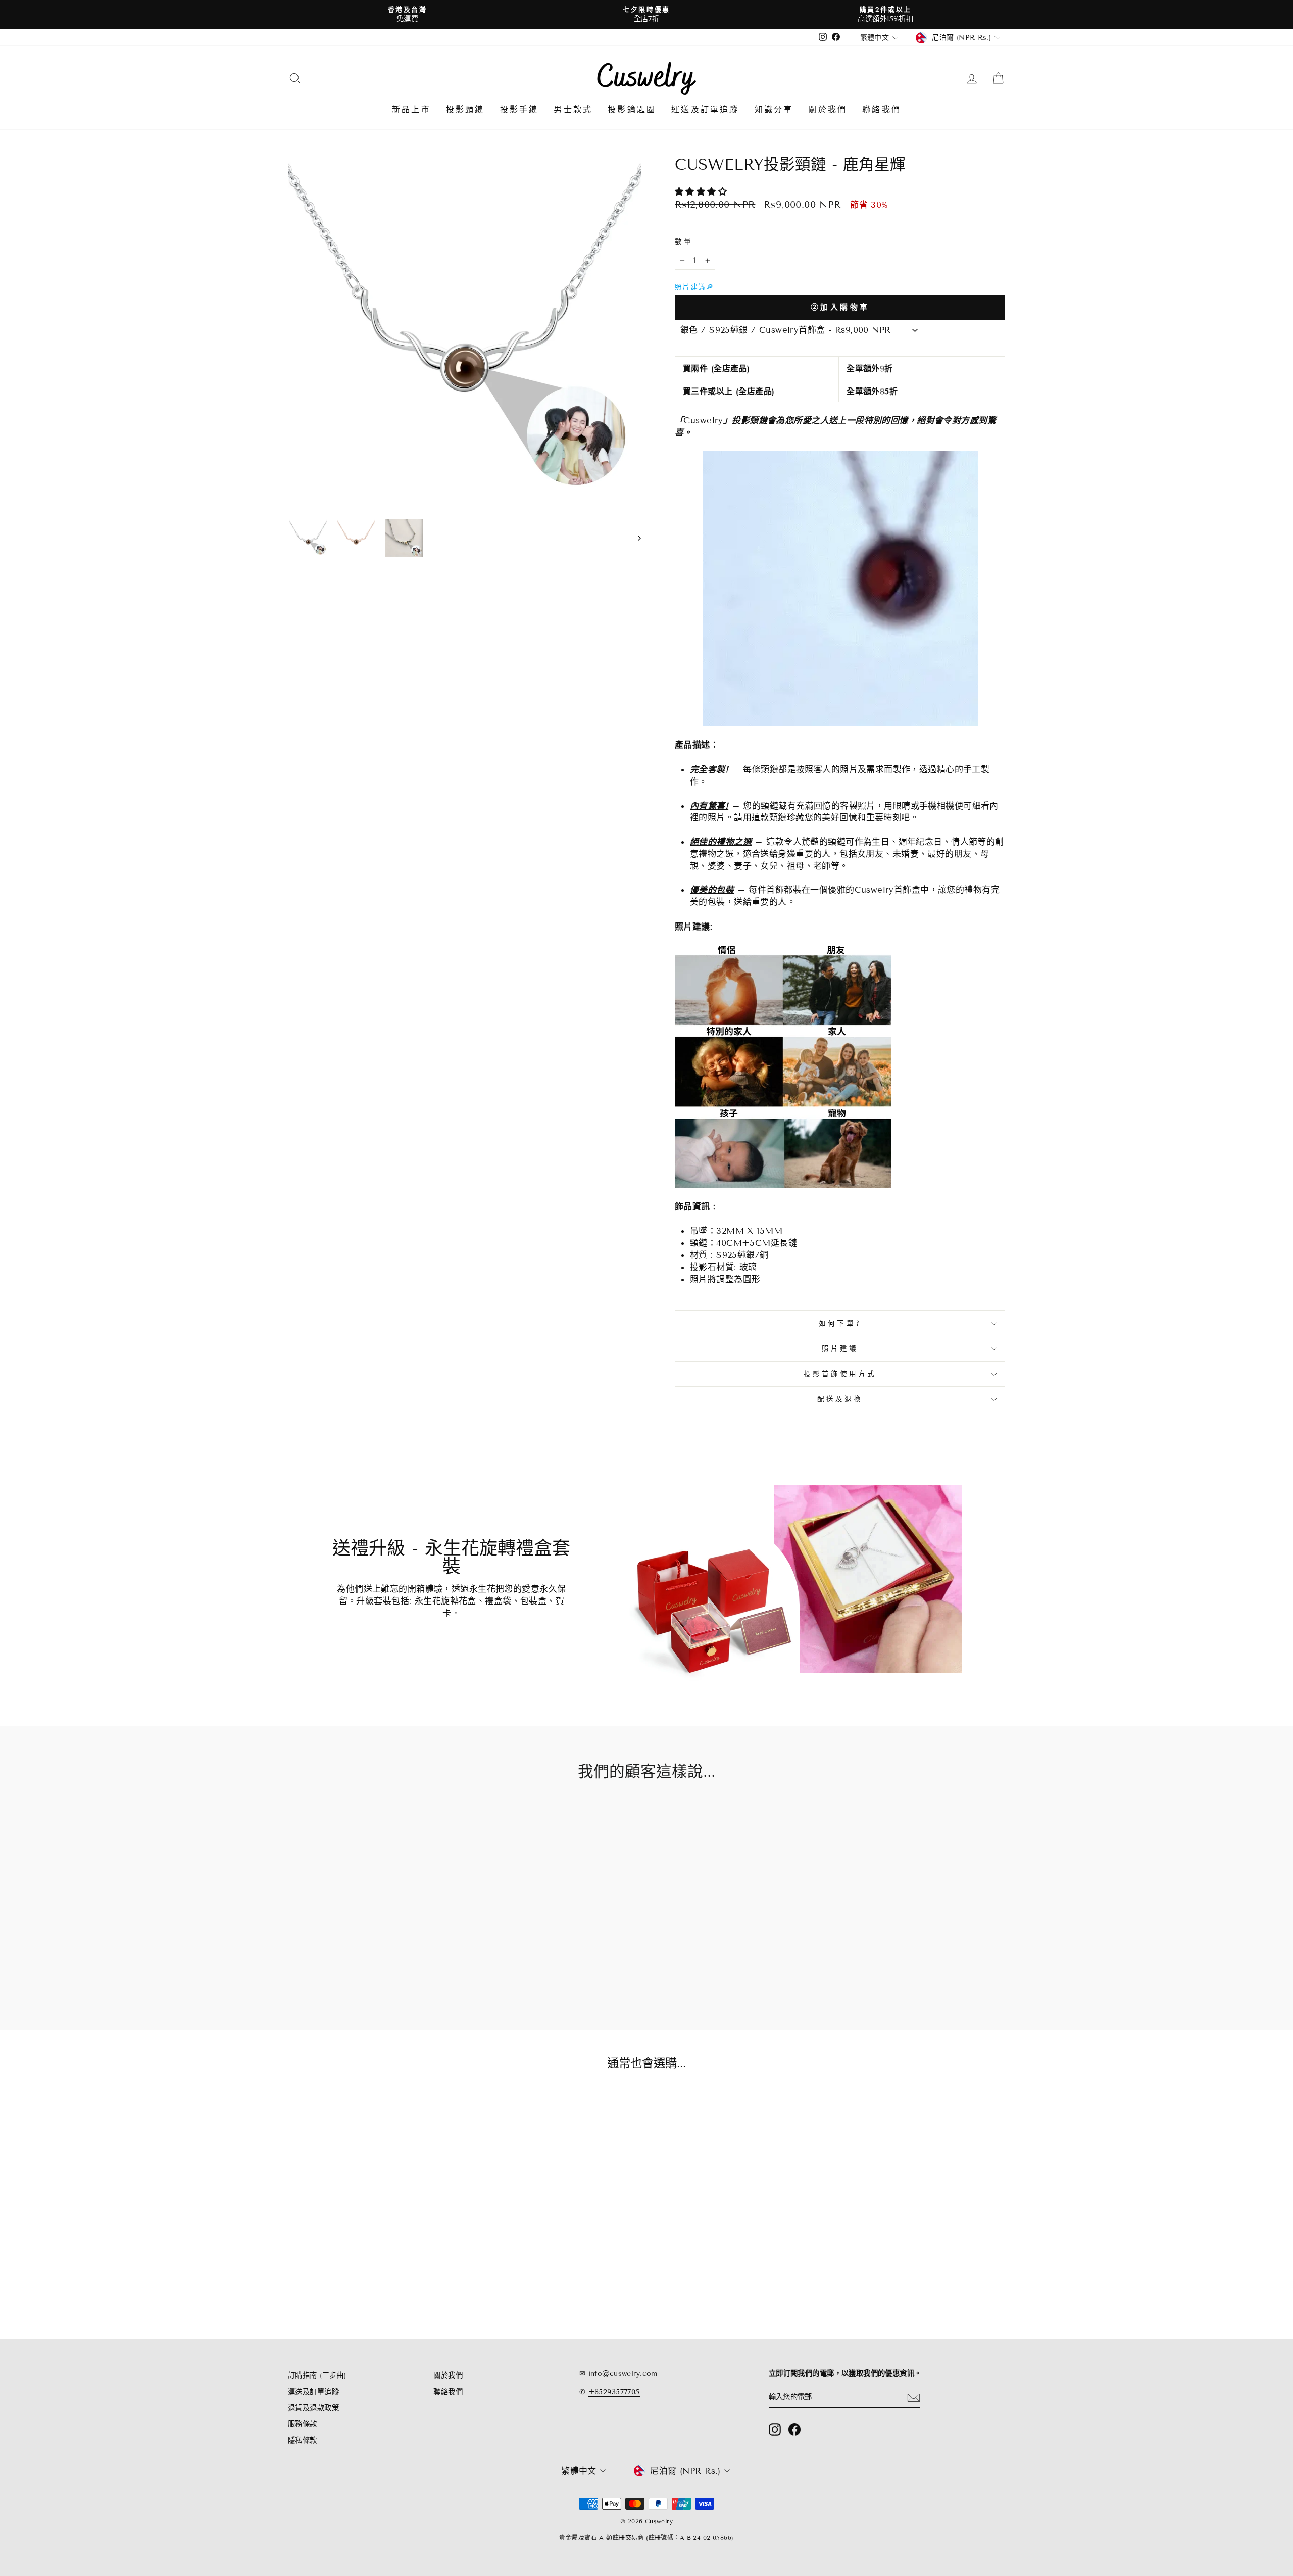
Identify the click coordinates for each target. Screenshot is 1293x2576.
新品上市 (411, 109)
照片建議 (840, 1349)
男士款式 (573, 109)
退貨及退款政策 (313, 2408)
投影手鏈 (519, 109)
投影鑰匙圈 (632, 109)
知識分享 (774, 109)
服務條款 (303, 2424)
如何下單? (840, 1323)
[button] (703, 192)
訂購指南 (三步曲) (317, 2376)
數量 (684, 242)
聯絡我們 (882, 109)
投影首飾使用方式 (840, 1374)
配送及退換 (840, 1399)
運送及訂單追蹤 (705, 109)
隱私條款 (303, 2440)
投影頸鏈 (465, 109)
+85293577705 (614, 2392)
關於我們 (828, 109)
